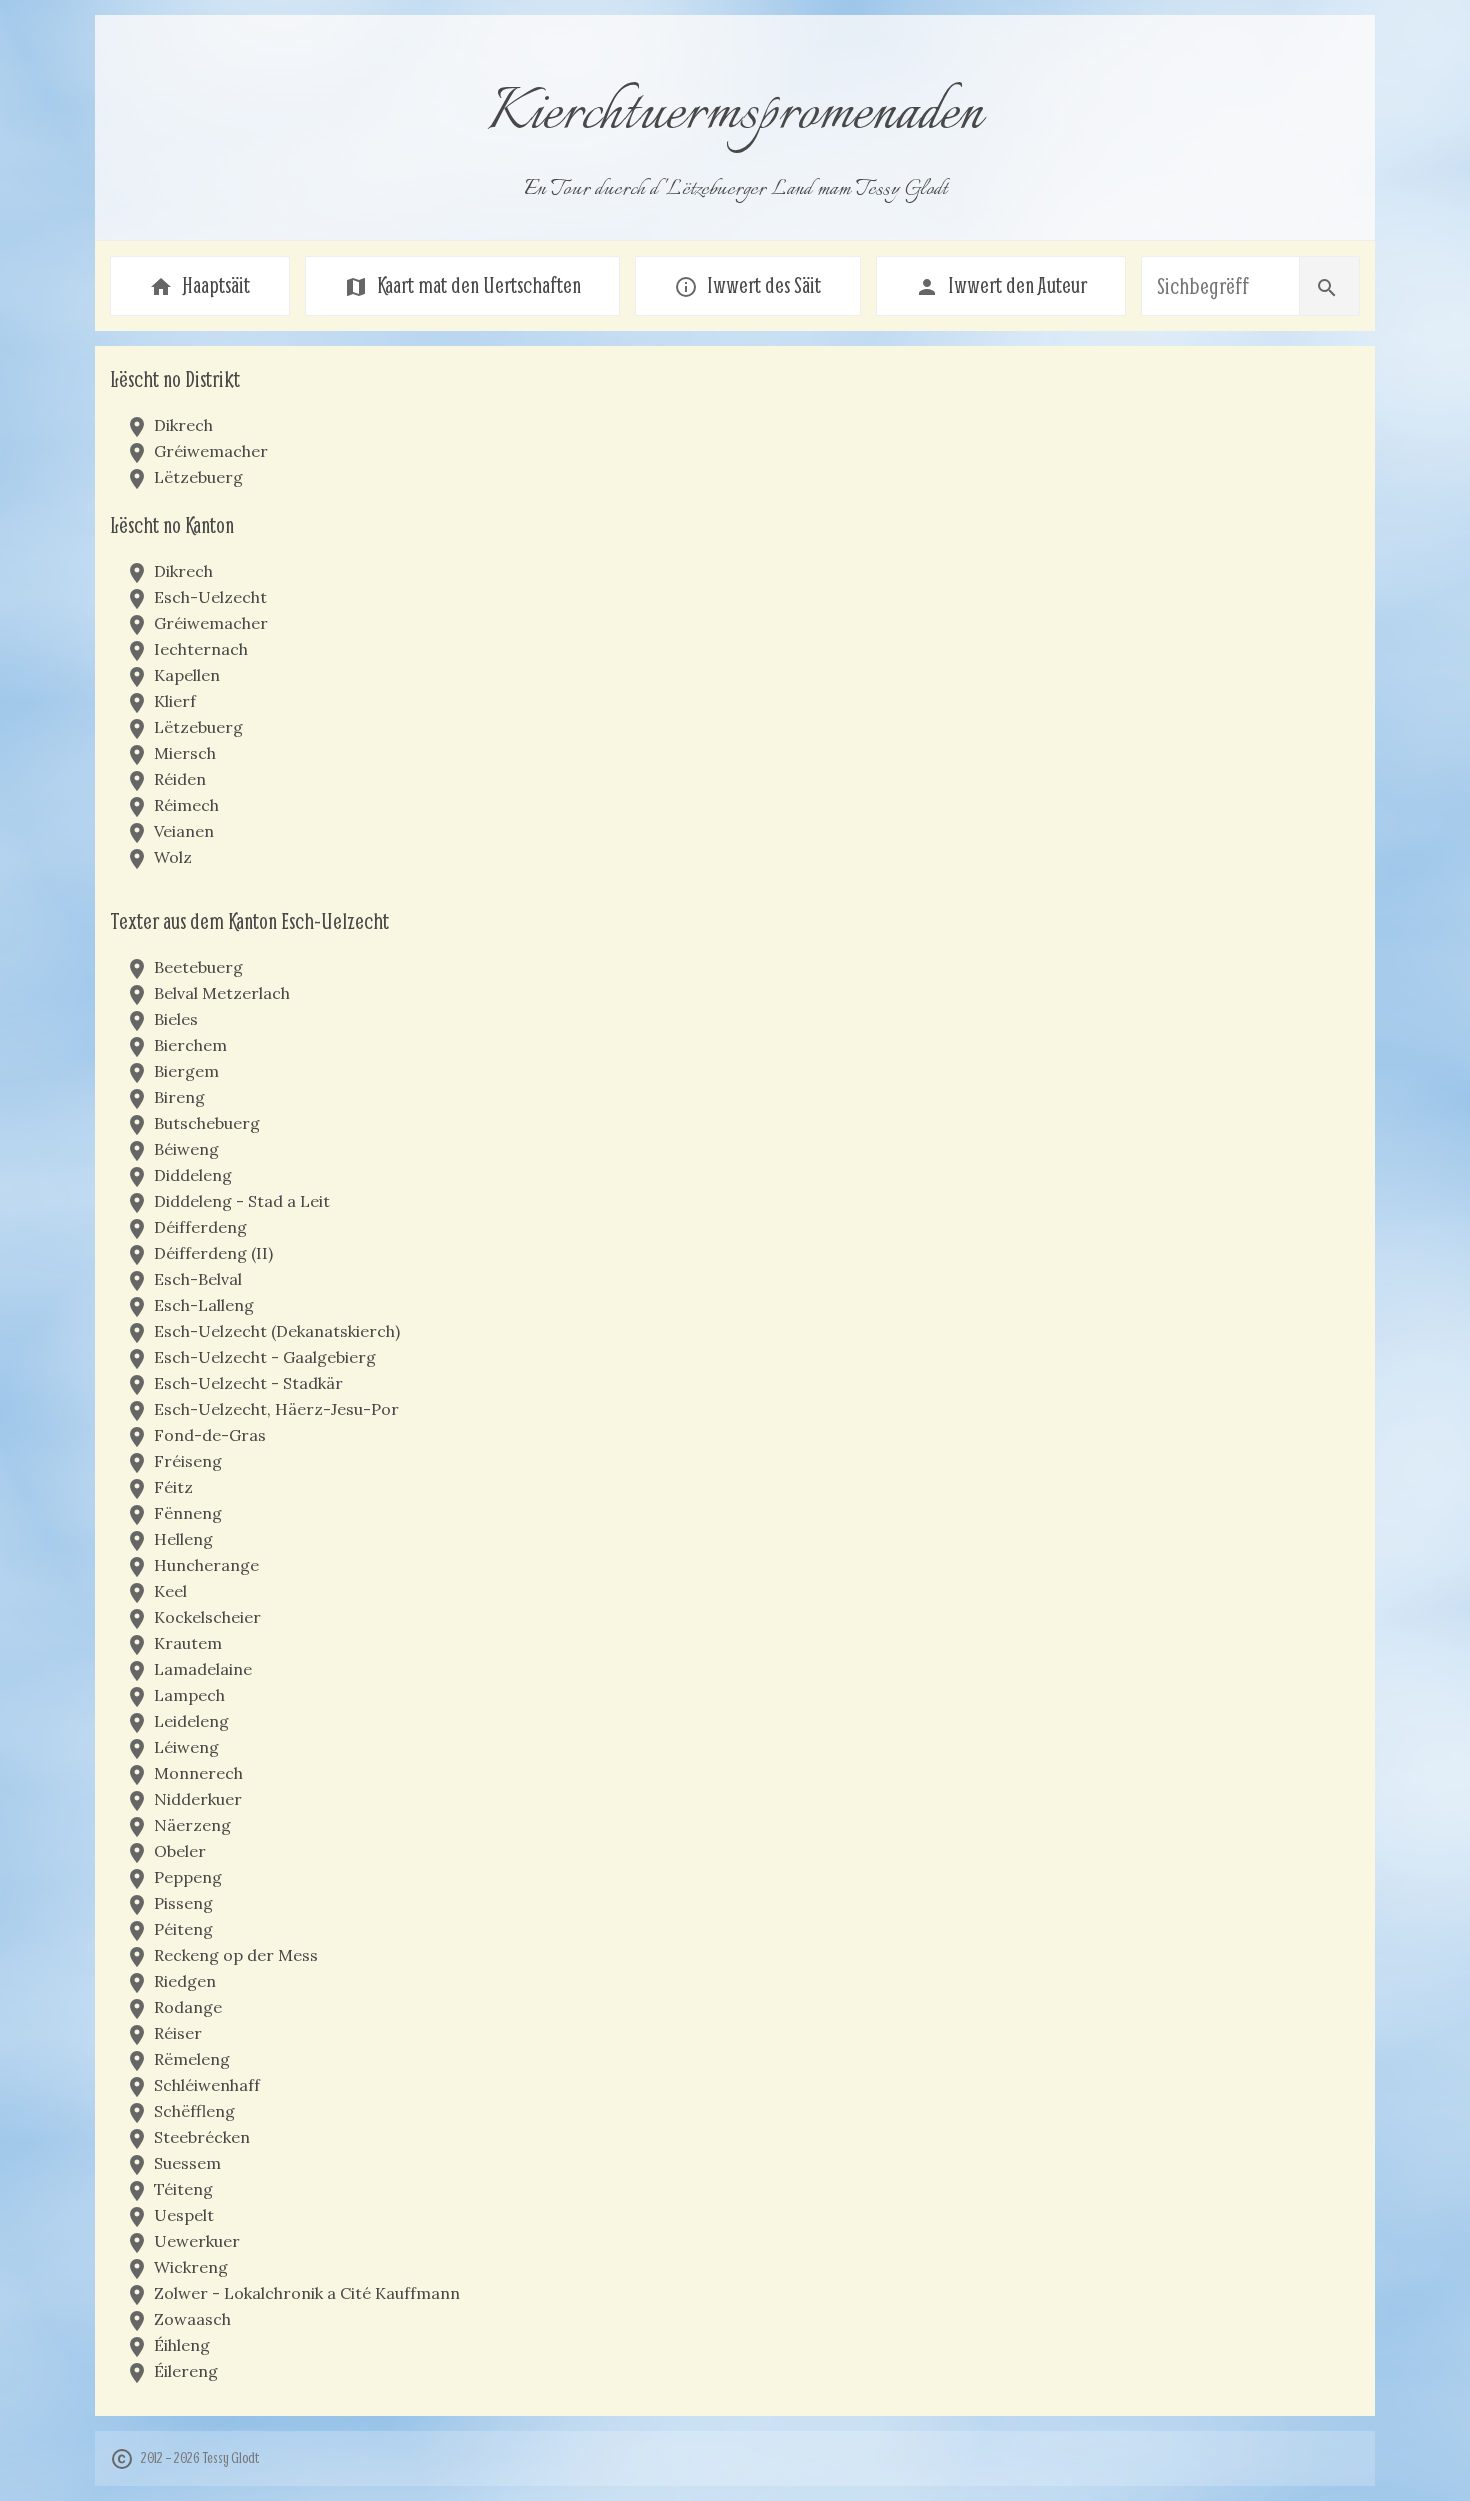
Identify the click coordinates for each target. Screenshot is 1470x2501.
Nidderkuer (198, 1799)
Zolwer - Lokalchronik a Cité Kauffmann (307, 2293)
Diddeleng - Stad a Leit (242, 1201)
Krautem (188, 1643)
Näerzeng (192, 1825)
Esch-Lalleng (204, 1305)
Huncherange (206, 1565)
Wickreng (191, 2267)
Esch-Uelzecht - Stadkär (248, 1383)
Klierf (175, 701)
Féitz (173, 1487)
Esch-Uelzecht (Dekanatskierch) (277, 1331)
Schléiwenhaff (207, 2085)
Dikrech (183, 425)
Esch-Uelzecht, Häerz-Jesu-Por (276, 1409)
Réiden (180, 779)
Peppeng (188, 1877)
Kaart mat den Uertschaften (462, 285)
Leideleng (191, 1721)
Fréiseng (188, 1461)
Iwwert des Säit (747, 285)
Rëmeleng (192, 2059)
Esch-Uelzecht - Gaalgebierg (265, 1357)
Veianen (184, 831)
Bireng (179, 1097)
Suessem (187, 2163)
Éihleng (182, 2345)
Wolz (173, 857)
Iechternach (201, 649)
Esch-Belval (198, 1279)
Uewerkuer (197, 2241)
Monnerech (198, 1773)
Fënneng (188, 1513)
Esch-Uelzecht (210, 597)
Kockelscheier (207, 1617)
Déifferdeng (200, 1227)
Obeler (180, 1851)
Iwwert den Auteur (1001, 285)
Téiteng (183, 2189)
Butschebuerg (207, 1123)
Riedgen (185, 1981)
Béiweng (186, 1149)
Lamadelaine (203, 1669)
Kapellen (187, 675)
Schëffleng (194, 2111)
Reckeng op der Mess (236, 1955)
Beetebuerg (198, 967)
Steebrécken (202, 2137)
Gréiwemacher (211, 451)
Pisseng (183, 1903)
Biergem (186, 1071)
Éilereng (186, 2371)
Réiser (178, 2033)
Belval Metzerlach (222, 993)
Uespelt (184, 2215)
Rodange (188, 2007)
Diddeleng (193, 1175)
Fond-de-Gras (210, 1435)
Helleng (183, 1539)
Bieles (176, 1019)
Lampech (189, 1695)
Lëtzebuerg (198, 477)
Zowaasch (192, 2319)
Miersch (185, 753)
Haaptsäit (199, 285)
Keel (170, 1591)
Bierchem (190, 1045)
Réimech (186, 805)
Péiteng (183, 1929)
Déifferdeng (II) (213, 1253)
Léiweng (186, 1747)
